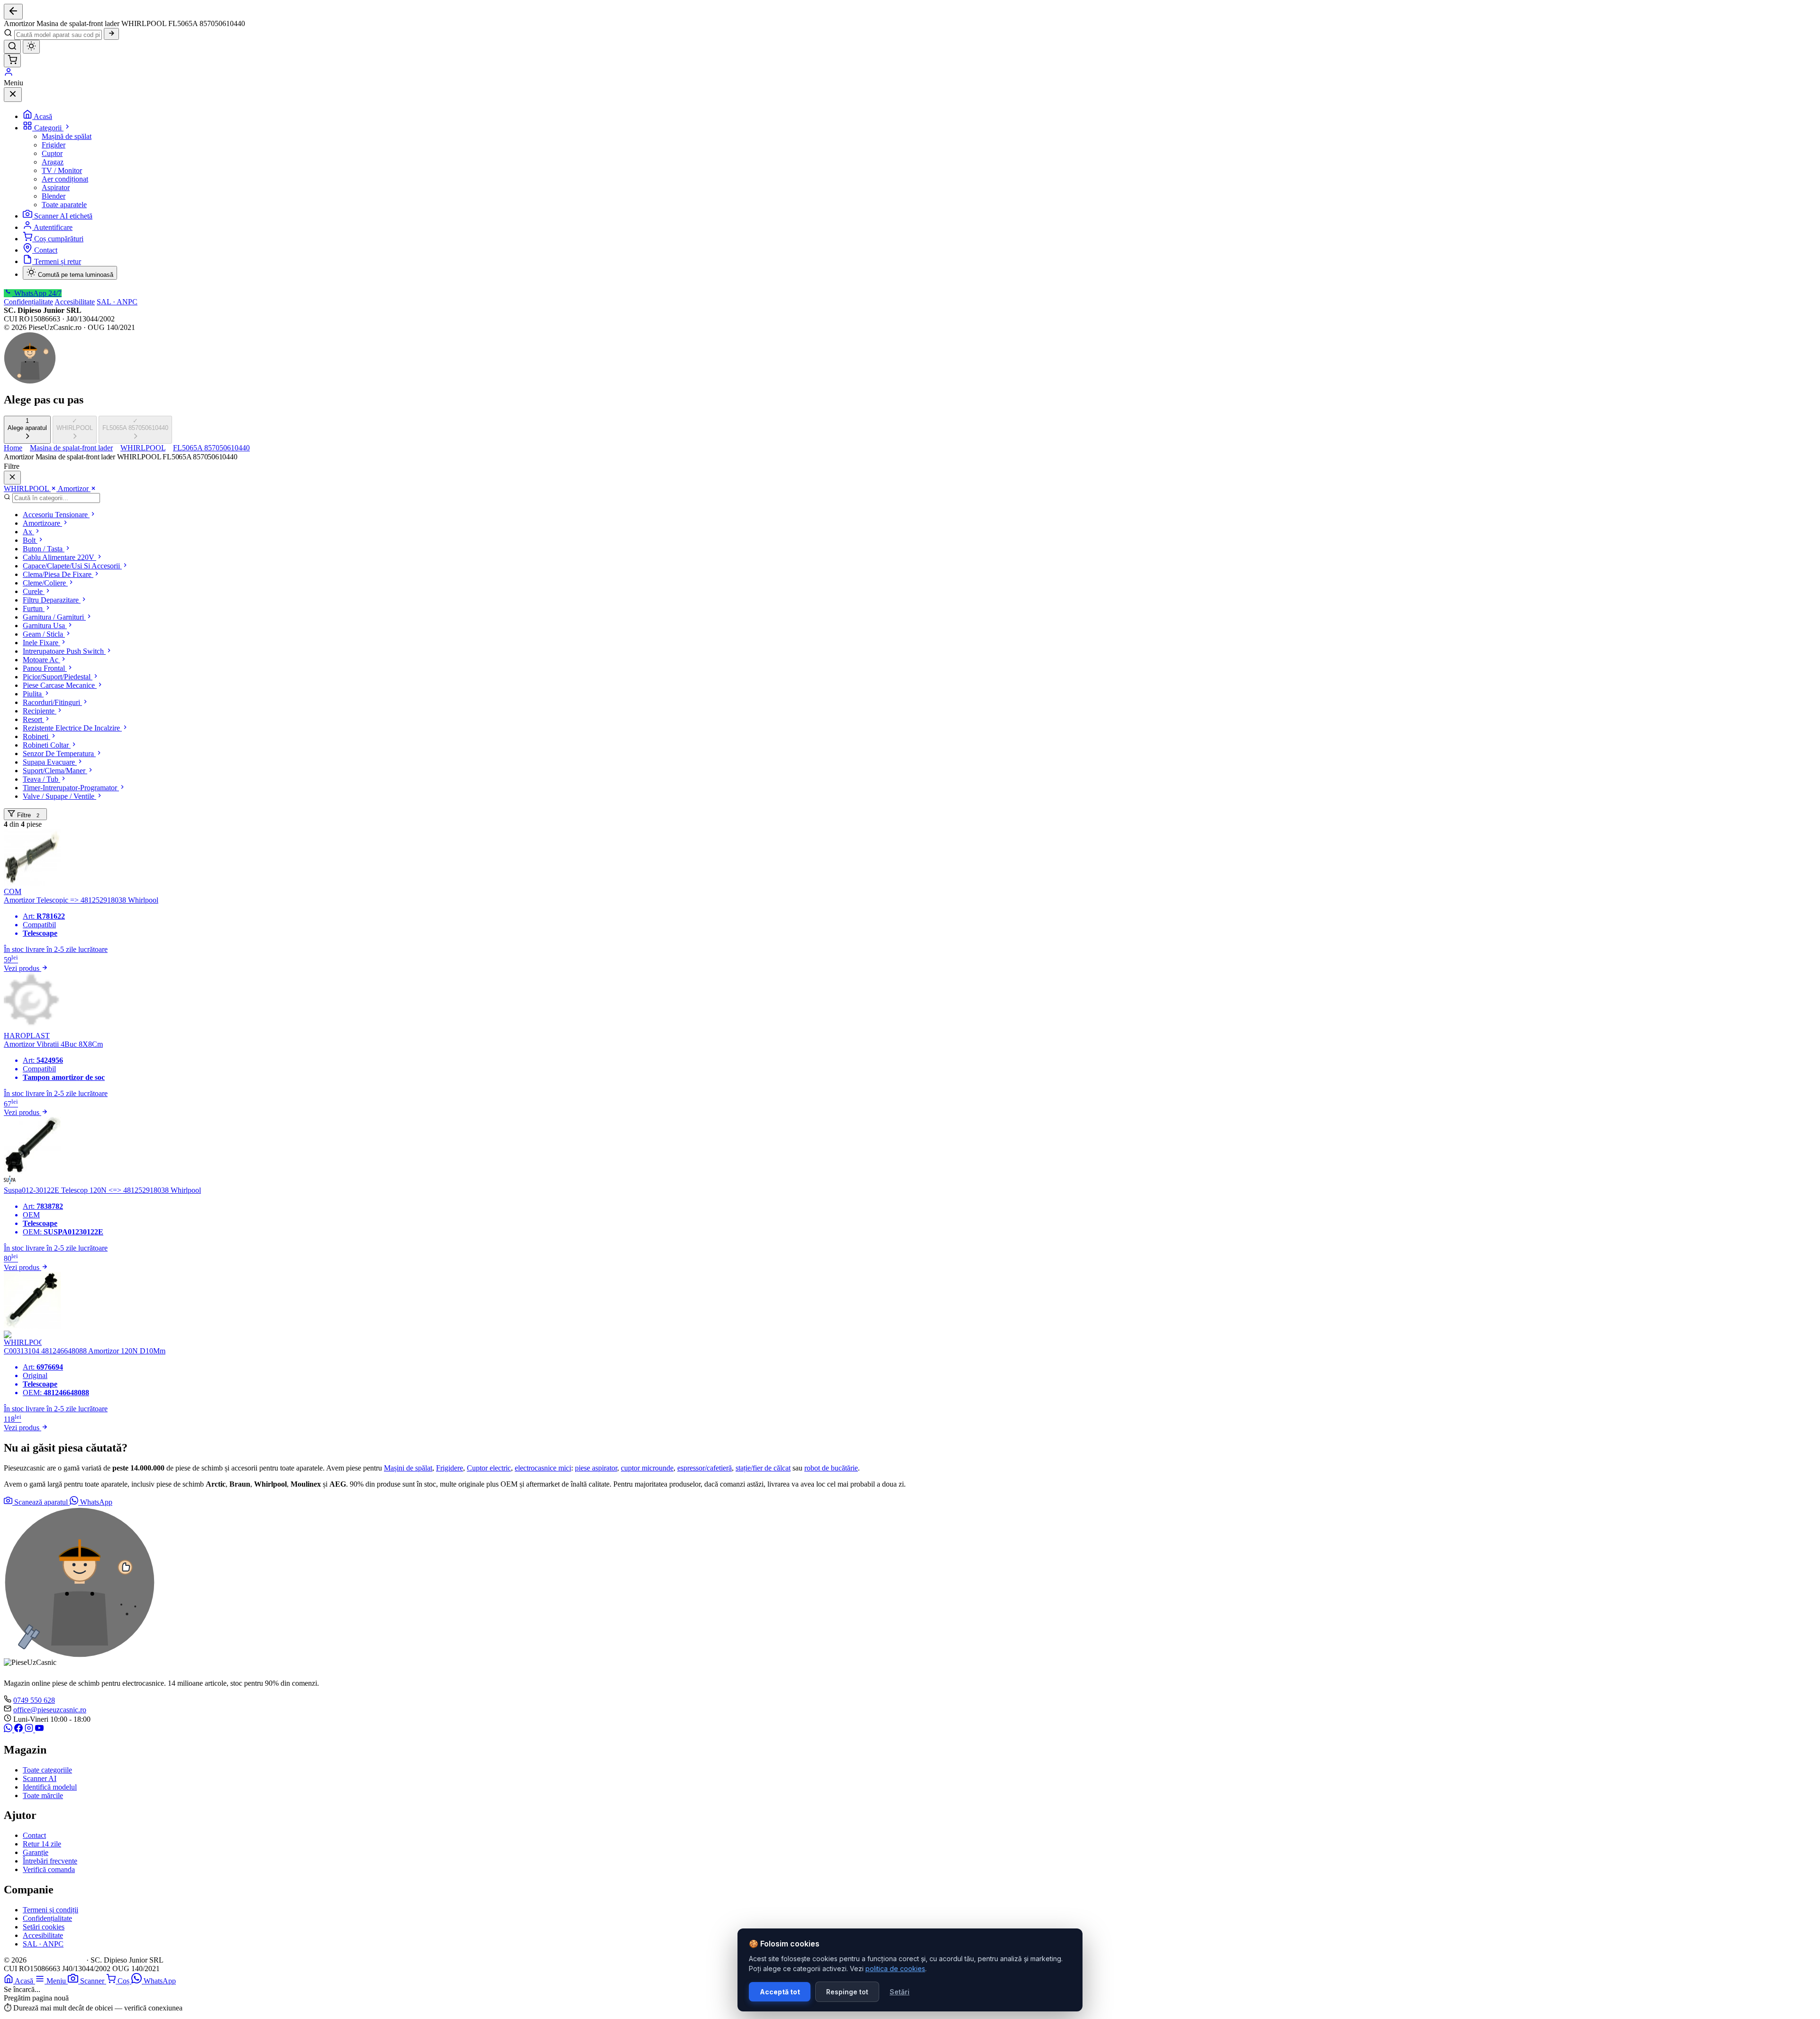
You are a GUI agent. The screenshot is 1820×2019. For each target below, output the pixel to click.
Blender (54, 196)
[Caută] (111, 34)
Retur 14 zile (42, 1844)
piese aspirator (596, 1468)
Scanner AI (40, 1778)
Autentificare (53, 227)
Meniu (57, 1981)
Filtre (27, 815)
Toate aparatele (64, 205)
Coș (124, 1981)
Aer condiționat (65, 179)
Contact (46, 250)
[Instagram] (30, 1730)
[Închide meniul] (13, 95)
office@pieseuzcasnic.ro (50, 1710)
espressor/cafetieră (705, 1468)
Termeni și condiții (50, 1910)
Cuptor (52, 153)
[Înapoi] (13, 12)
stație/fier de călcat (763, 1468)
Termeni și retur (58, 261)
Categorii (49, 128)
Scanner (93, 1981)
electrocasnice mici (543, 1468)
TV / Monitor (62, 170)
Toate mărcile (43, 1795)
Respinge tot (847, 1992)
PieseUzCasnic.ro (56, 1960)
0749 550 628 (34, 1700)
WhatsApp (95, 1502)
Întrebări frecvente (50, 1861)
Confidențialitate (28, 302)
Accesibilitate (75, 302)
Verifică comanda (49, 1869)
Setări (900, 1992)
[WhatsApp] (9, 1730)
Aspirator (56, 187)
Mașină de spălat (67, 136)
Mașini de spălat (408, 1468)
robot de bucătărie (831, 1468)
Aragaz (53, 162)
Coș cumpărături (59, 239)
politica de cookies (895, 1969)
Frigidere (450, 1468)
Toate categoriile (47, 1770)
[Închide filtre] (12, 478)
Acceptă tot (780, 1992)
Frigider (54, 145)
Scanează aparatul (41, 1502)
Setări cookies (44, 1927)
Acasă (43, 116)
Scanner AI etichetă (63, 216)
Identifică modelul (50, 1787)
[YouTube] (39, 1730)
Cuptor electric (489, 1468)
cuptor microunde (647, 1468)
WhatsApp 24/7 (37, 293)
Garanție (36, 1852)
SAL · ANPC (117, 302)
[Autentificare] (9, 74)
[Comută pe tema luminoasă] (31, 47)
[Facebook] (19, 1730)
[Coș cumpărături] (12, 60)
